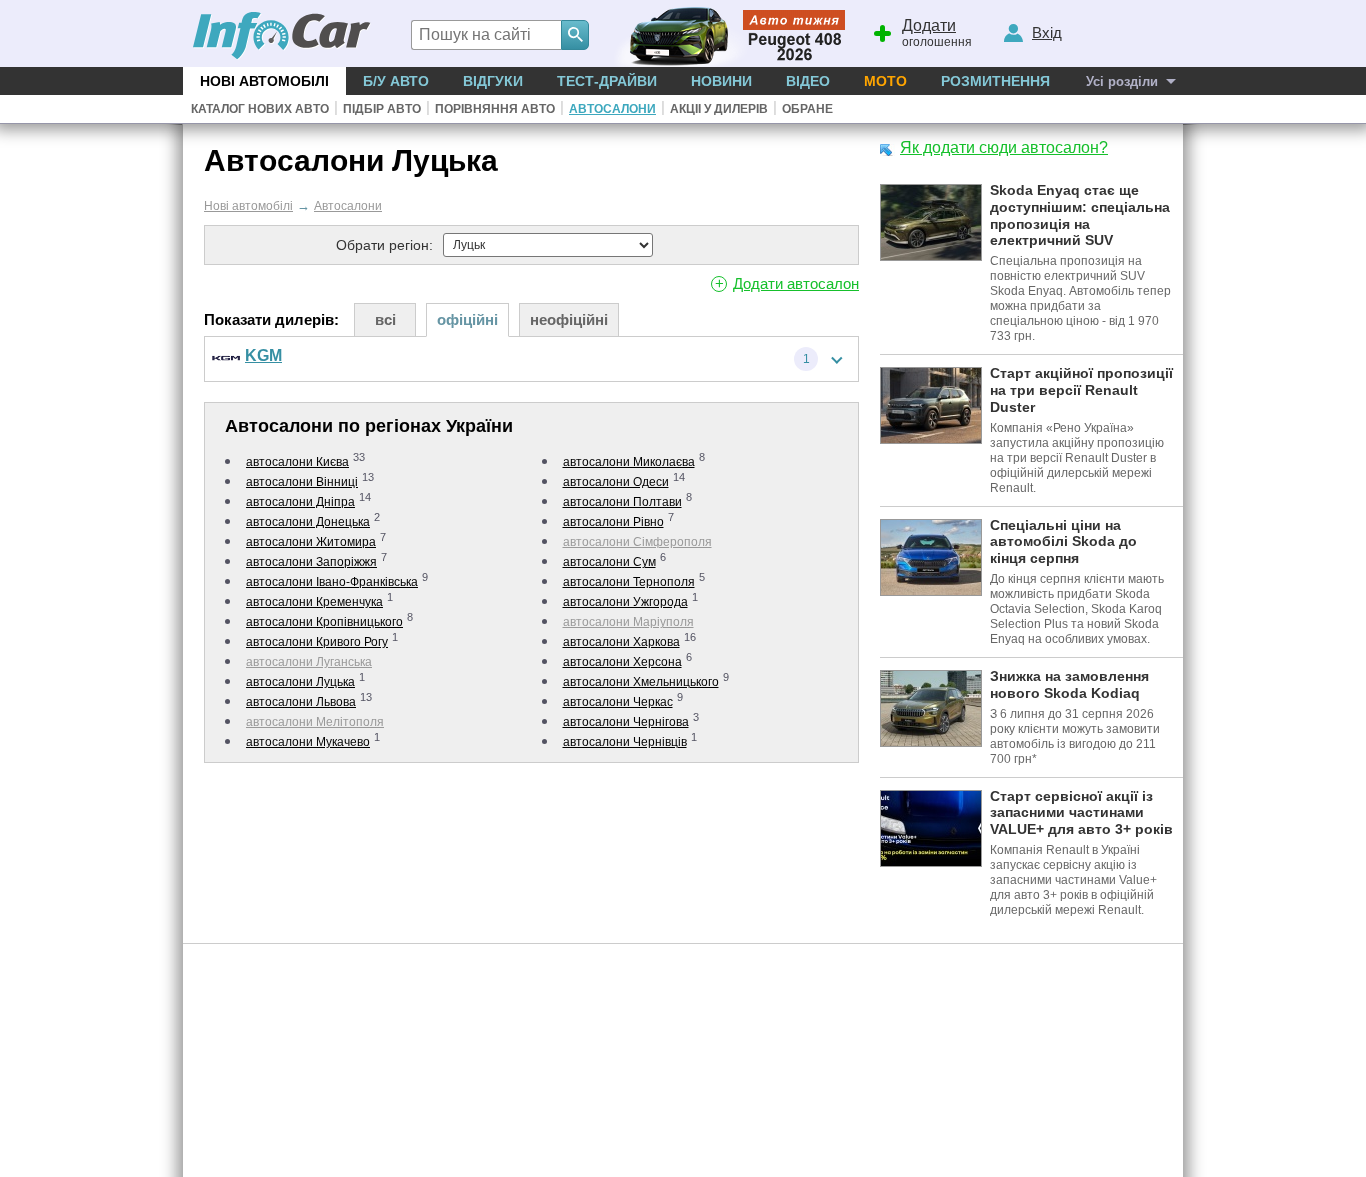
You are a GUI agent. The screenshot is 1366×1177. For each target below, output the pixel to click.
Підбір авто (382, 109)
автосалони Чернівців (625, 742)
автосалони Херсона (622, 662)
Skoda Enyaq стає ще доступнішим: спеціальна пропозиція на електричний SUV (1080, 215)
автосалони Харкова (621, 642)
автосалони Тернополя (629, 582)
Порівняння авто (495, 109)
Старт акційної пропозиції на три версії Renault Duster (1081, 390)
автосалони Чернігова (626, 722)
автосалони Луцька (300, 682)
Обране (807, 109)
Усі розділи (1122, 81)
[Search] (575, 35)
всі (385, 319)
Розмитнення (995, 81)
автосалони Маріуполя (628, 622)
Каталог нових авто (260, 109)
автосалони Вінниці (302, 482)
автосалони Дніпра (300, 502)
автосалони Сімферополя (637, 542)
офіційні (467, 319)
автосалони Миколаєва (629, 462)
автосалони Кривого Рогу (317, 642)
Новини (721, 81)
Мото (885, 81)
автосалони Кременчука (314, 602)
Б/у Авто (396, 81)
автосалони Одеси (616, 482)
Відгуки (493, 81)
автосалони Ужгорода (625, 602)
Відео (808, 81)
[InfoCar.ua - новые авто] (282, 36)
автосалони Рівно (613, 522)
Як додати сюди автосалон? (1004, 147)
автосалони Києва (297, 462)
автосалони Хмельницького (641, 682)
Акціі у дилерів (719, 109)
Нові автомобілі (264, 81)
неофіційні (569, 319)
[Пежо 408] (725, 33)
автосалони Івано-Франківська (332, 582)
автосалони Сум (609, 562)
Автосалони (612, 109)
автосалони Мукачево (308, 742)
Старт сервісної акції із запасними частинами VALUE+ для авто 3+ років (1081, 813)
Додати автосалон (796, 283)
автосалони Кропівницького (324, 622)
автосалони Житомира (311, 542)
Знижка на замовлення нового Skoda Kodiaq (1069, 684)
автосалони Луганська (309, 662)
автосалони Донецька (308, 522)
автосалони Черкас (618, 702)
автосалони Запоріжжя (311, 562)
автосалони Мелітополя (315, 722)
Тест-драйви (607, 81)
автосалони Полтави (622, 502)
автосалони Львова (301, 702)
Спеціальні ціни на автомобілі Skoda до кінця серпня (1063, 542)
